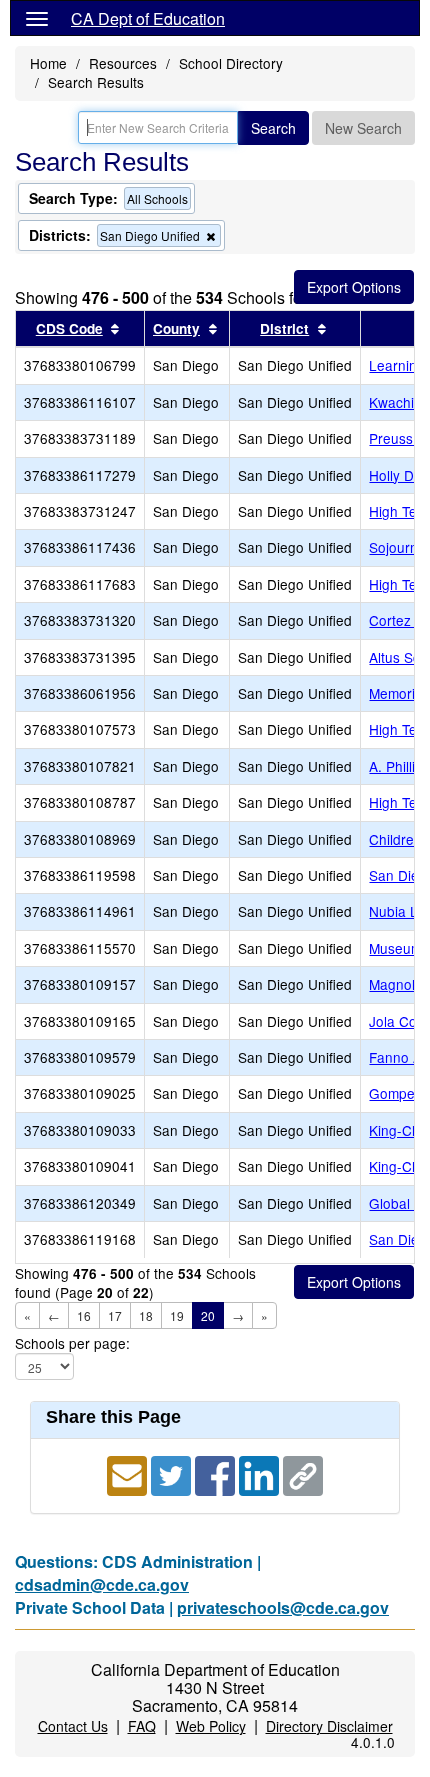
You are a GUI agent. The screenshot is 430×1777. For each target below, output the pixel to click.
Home (48, 63)
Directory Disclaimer (329, 1726)
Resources (123, 63)
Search (273, 128)
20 (208, 1315)
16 (84, 1315)
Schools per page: (72, 1343)
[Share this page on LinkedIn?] (261, 1473)
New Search (363, 128)
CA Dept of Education (148, 18)
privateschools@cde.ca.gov (283, 1607)
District (284, 328)
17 (115, 1315)
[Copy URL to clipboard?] (303, 1473)
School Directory (231, 63)
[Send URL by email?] (129, 1473)
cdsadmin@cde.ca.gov (102, 1584)
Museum (395, 948)
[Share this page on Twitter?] (173, 1473)
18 (146, 1315)
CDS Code (69, 328)
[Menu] (37, 18)
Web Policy (211, 1726)
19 (177, 1315)
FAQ (142, 1726)
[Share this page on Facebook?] (217, 1473)
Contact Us (73, 1726)
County (176, 328)
